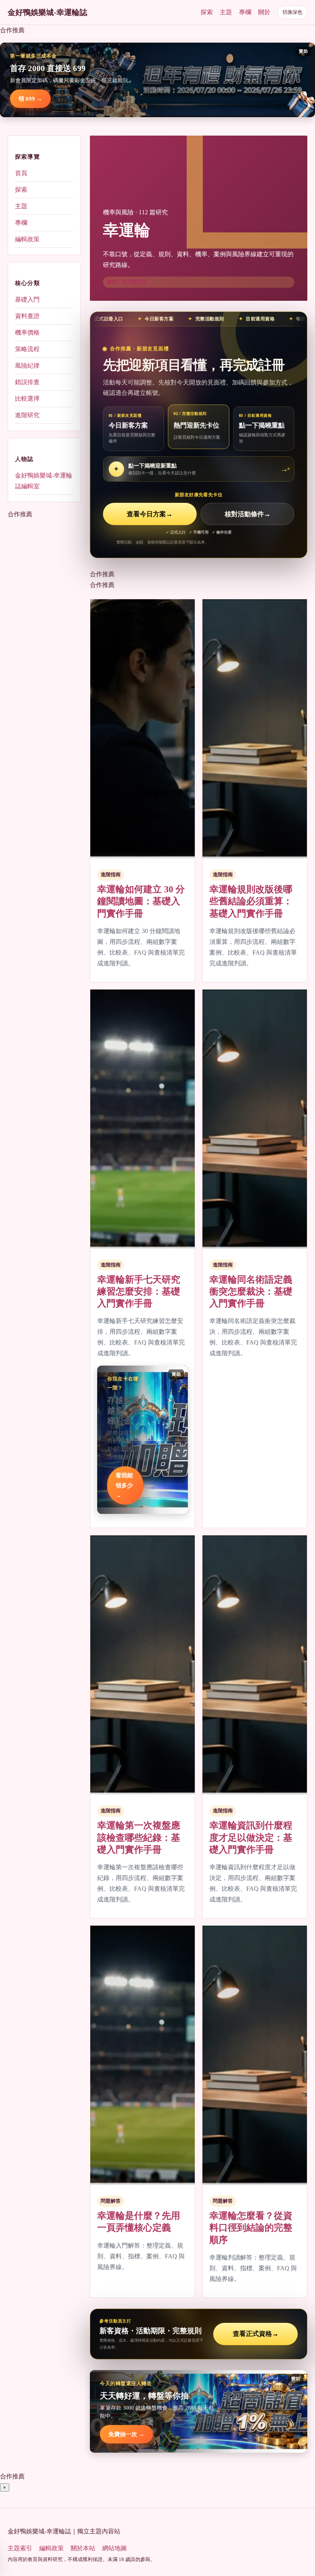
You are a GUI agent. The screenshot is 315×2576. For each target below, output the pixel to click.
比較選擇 (27, 399)
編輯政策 (27, 239)
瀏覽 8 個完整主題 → (129, 282)
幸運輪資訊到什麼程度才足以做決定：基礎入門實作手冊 (251, 1837)
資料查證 (27, 316)
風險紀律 (27, 366)
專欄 (245, 12)
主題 (226, 12)
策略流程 (27, 349)
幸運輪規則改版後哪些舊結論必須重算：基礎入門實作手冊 (251, 901)
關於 (264, 12)
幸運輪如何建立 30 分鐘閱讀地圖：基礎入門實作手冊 (141, 901)
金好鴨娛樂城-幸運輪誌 (47, 12)
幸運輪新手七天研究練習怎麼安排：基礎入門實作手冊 (139, 1291)
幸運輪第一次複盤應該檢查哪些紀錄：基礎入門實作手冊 (139, 1837)
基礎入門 (27, 299)
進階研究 (27, 415)
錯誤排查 (27, 382)
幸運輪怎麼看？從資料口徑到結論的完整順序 (251, 2228)
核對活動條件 (248, 514)
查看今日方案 (150, 514)
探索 (207, 12)
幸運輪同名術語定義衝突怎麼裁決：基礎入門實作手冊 (251, 1291)
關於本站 (83, 2548)
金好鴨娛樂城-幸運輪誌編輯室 (44, 481)
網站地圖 (114, 2548)
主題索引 (20, 2548)
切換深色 (292, 12)
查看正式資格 (256, 2334)
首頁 (21, 173)
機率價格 (27, 332)
